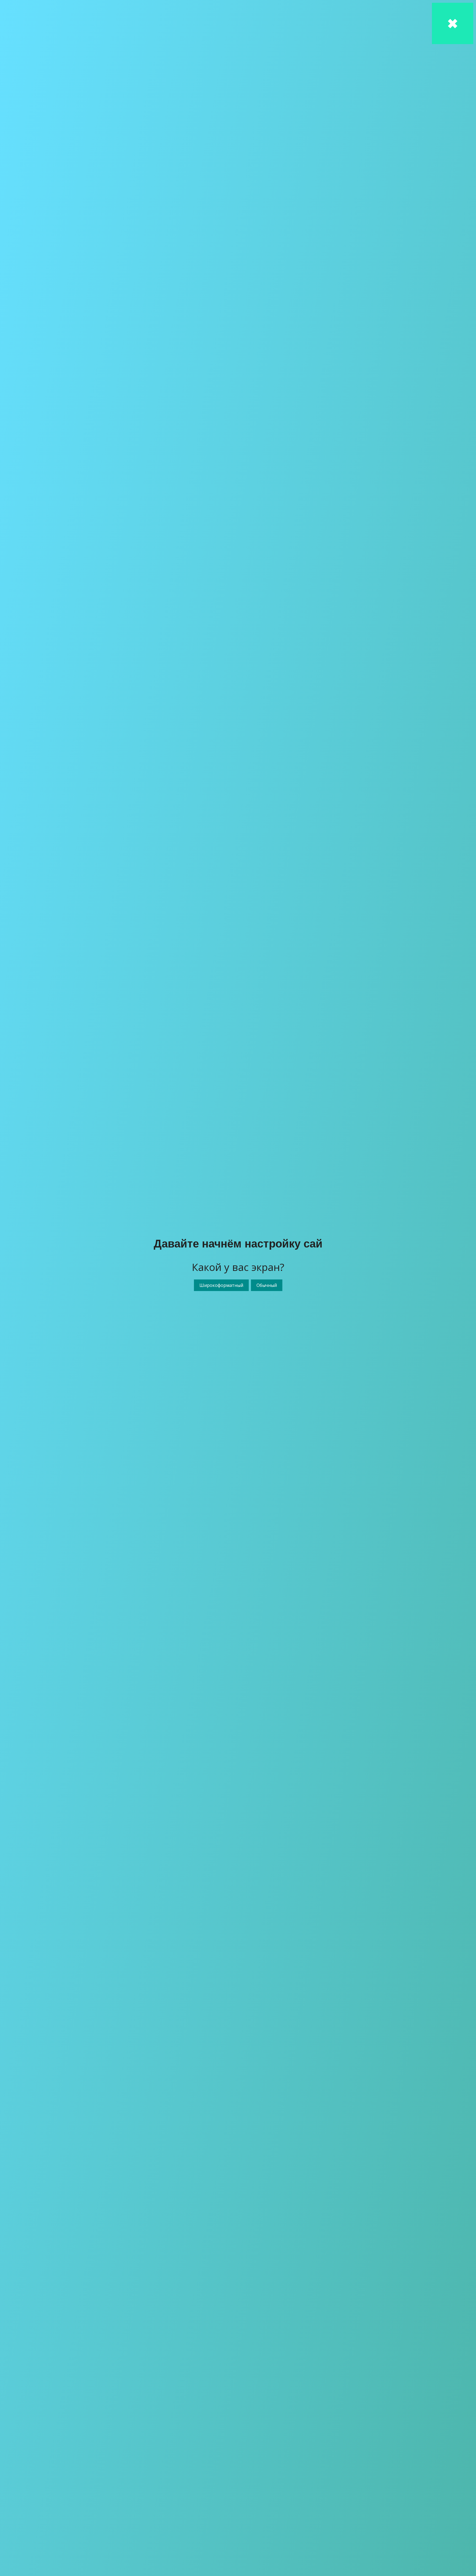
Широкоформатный (221, 1285)
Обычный (267, 1285)
